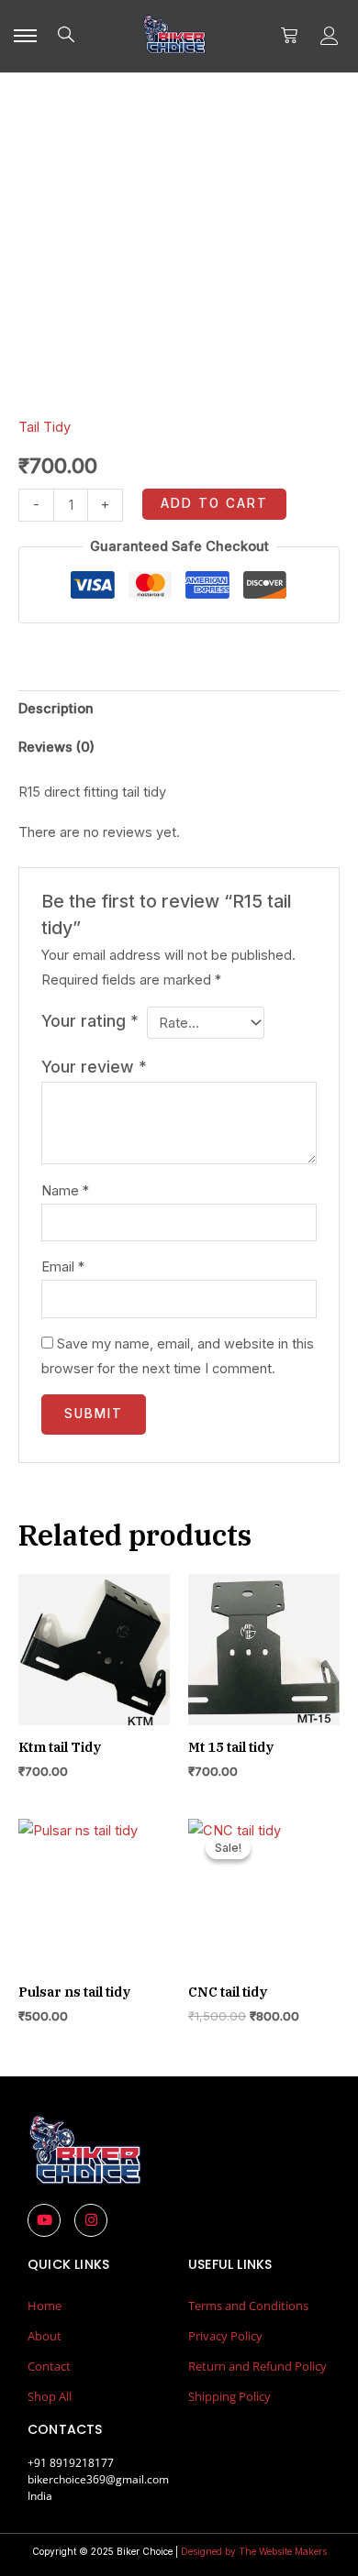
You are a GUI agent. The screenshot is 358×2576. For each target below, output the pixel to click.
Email (63, 1267)
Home (45, 2306)
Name (65, 1191)
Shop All (50, 2396)
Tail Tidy (45, 427)
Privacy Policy (225, 2336)
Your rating (90, 1021)
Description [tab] (56, 709)
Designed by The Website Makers (254, 2551)
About (45, 2336)
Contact (49, 2366)
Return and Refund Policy (257, 2366)
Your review (94, 1067)
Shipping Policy (229, 2396)
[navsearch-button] (66, 36)
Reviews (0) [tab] (56, 747)
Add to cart (214, 503)
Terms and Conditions (248, 2306)
